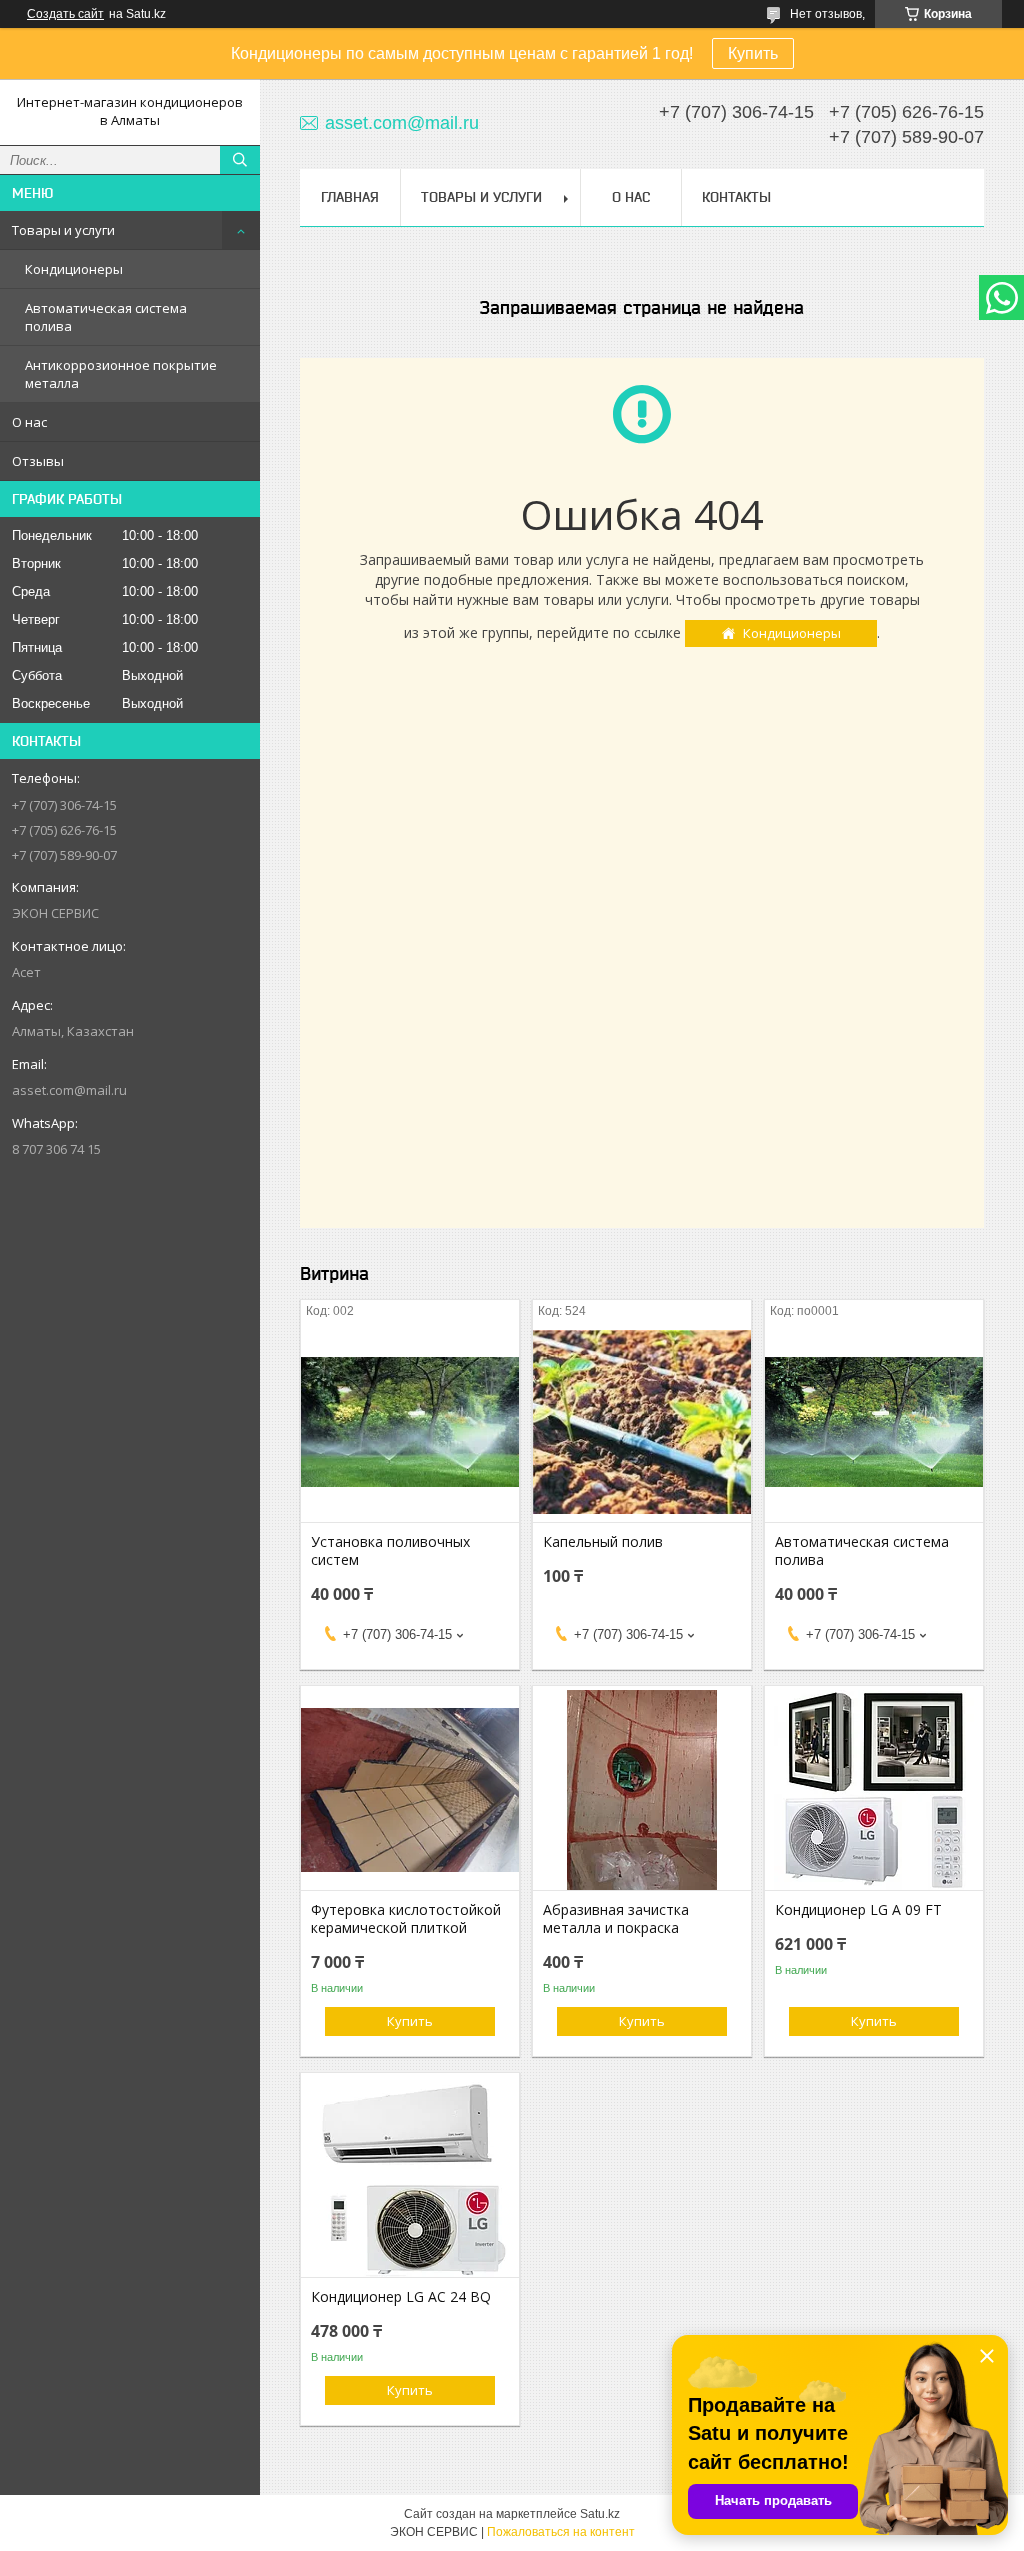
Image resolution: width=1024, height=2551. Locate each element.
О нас (29, 422)
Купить (753, 53)
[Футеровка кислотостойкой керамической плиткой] (410, 1790)
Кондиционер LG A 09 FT (858, 1910)
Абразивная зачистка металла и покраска (616, 1919)
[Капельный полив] (642, 1422)
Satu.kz (600, 2514)
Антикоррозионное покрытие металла (121, 374)
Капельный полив (603, 1542)
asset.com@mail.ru (69, 1090)
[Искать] (240, 160)
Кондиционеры (74, 269)
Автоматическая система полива (106, 317)
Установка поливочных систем (390, 1551)
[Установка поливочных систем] (410, 1422)
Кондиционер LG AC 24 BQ (401, 2297)
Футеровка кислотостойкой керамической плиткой (406, 1919)
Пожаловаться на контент (561, 2532)
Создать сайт (65, 14)
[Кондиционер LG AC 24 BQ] (410, 2177)
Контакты (736, 197)
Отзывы (38, 461)
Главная (350, 197)
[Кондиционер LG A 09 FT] (874, 1790)
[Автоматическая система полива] (874, 1422)
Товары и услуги (63, 230)
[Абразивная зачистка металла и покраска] (642, 1790)
